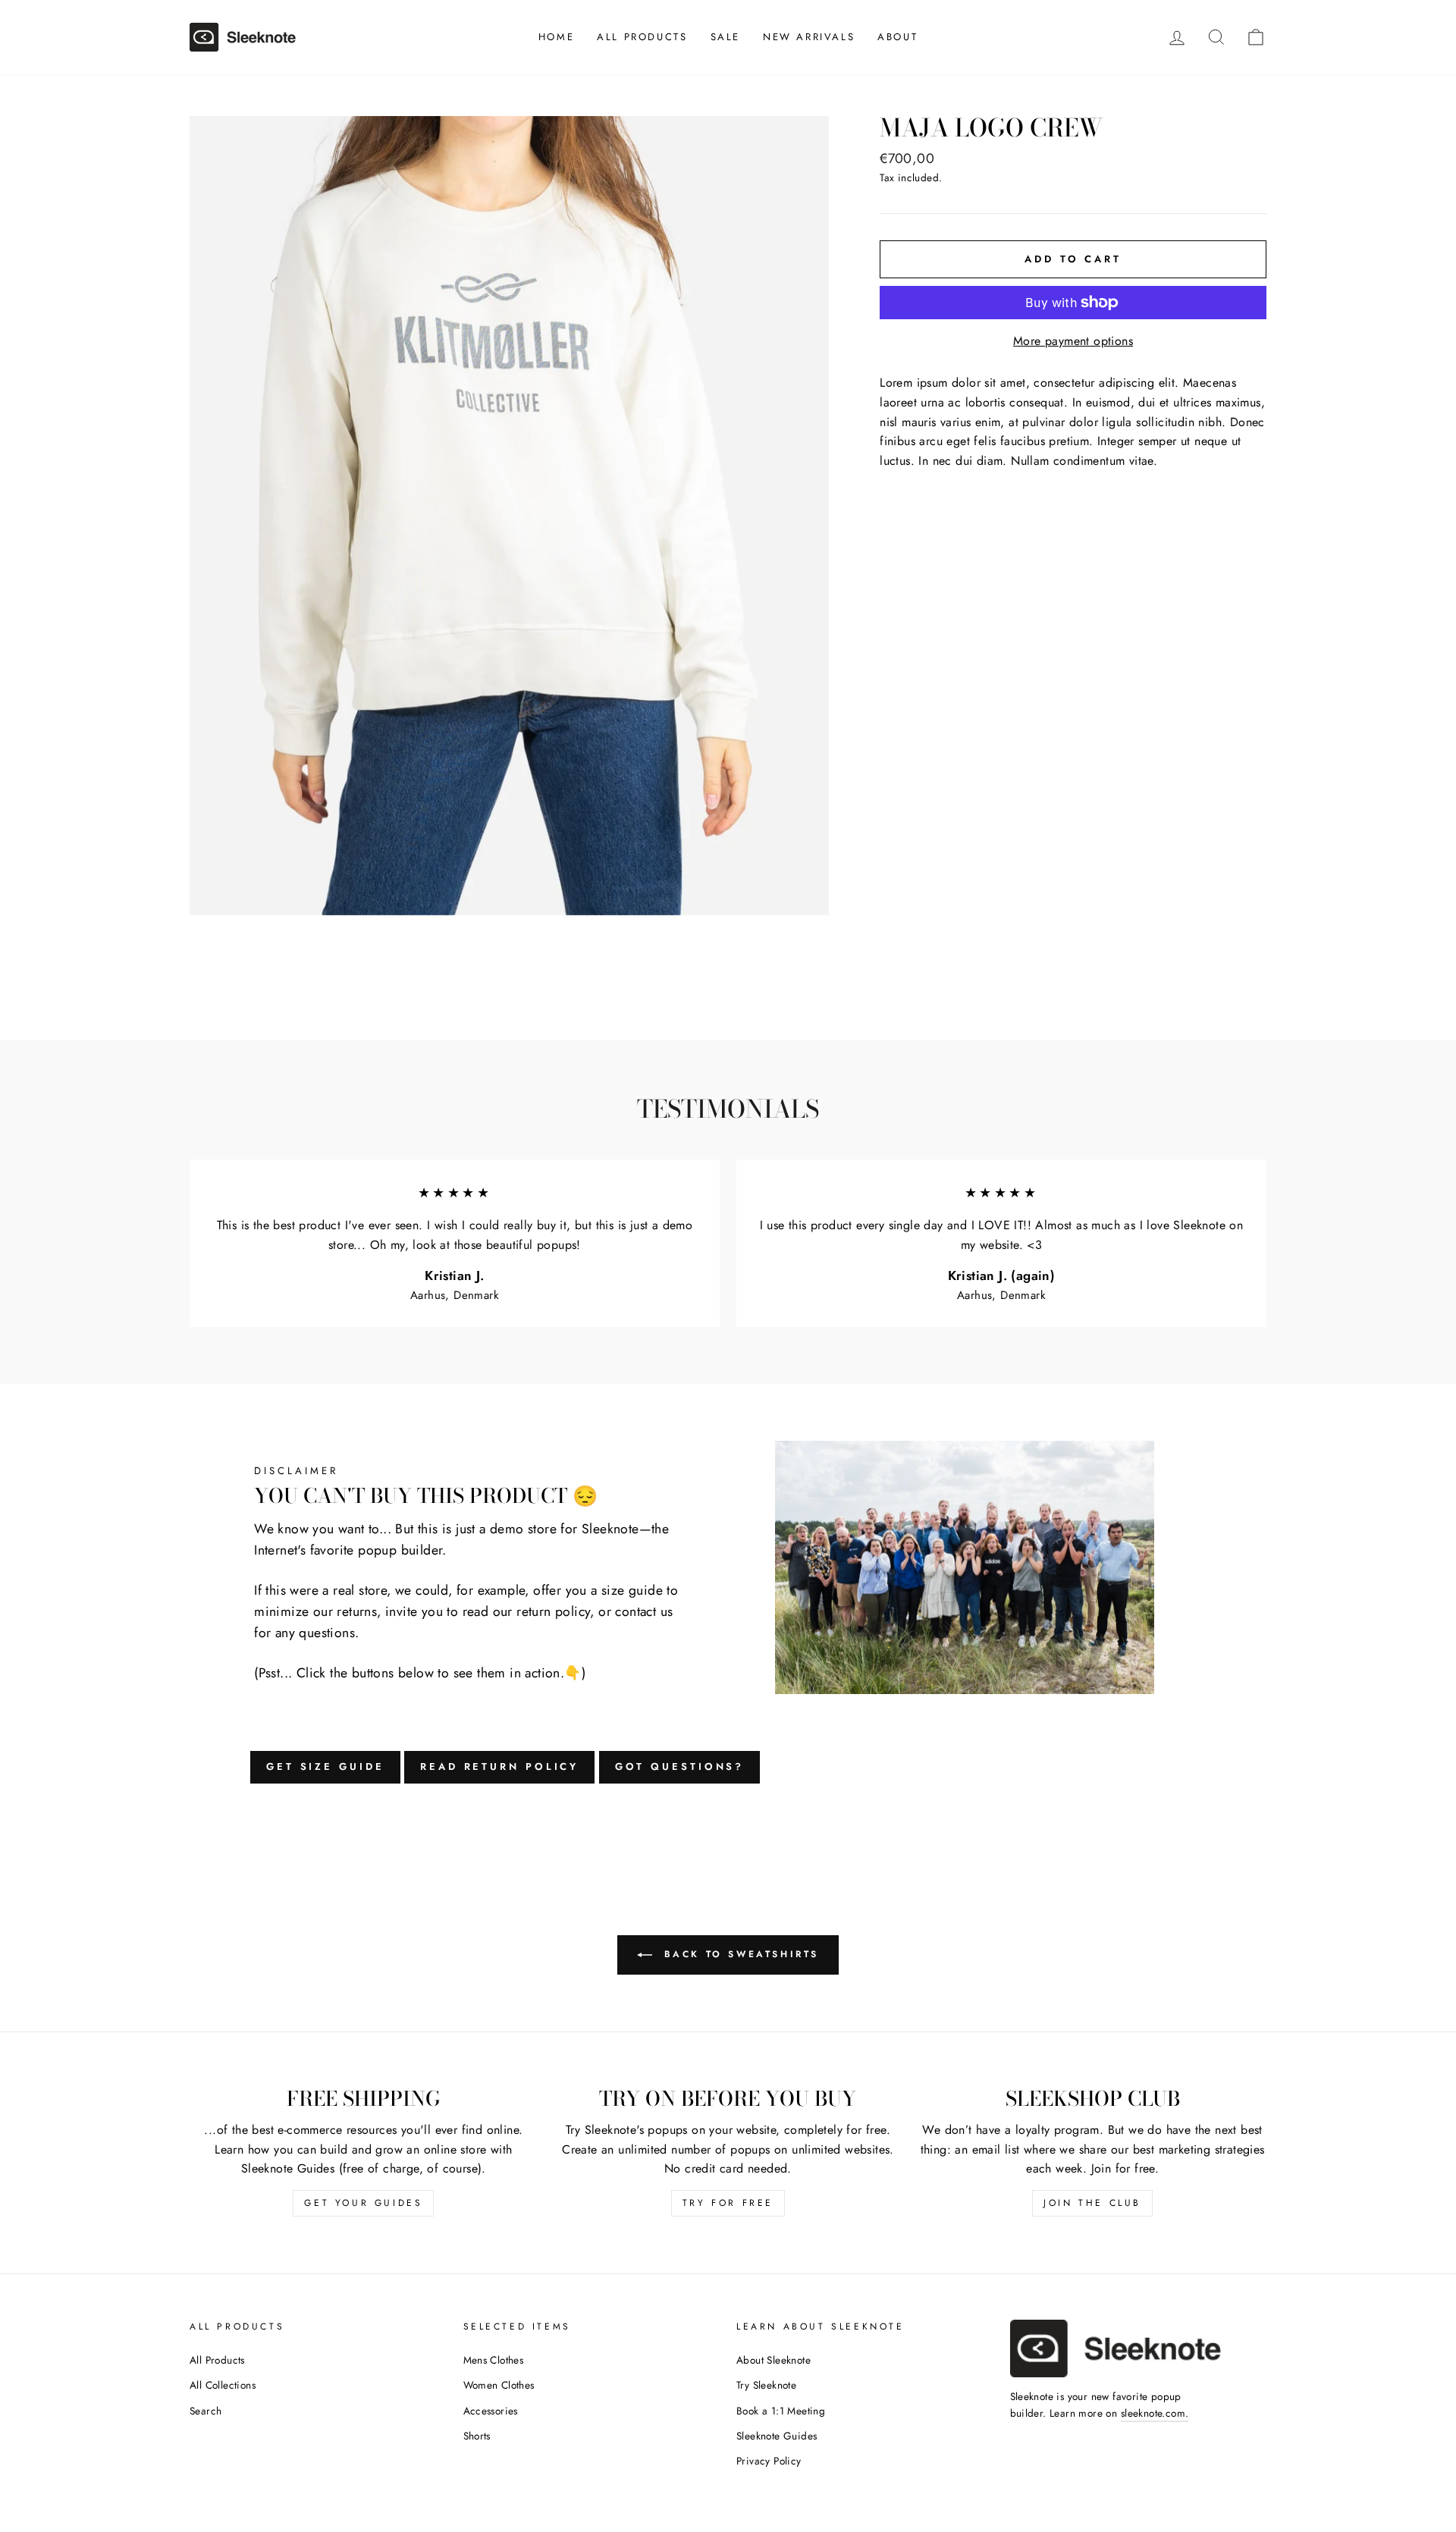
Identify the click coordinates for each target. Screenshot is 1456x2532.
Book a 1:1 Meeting (781, 2411)
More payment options (1073, 341)
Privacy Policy (769, 2461)
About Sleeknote (773, 2360)
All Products (642, 37)
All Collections (223, 2385)
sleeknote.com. (1155, 2413)
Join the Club (1092, 2203)
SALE (725, 37)
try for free (728, 2203)
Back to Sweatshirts (739, 1953)
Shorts (477, 2436)
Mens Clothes (494, 2360)
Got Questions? (680, 1766)
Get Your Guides (363, 2203)
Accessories (491, 2411)
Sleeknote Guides (777, 2436)
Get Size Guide (325, 1766)
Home (556, 37)
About (897, 37)
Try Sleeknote (766, 2385)
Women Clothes (499, 2385)
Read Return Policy (499, 1766)
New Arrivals (809, 37)
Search (206, 2411)
